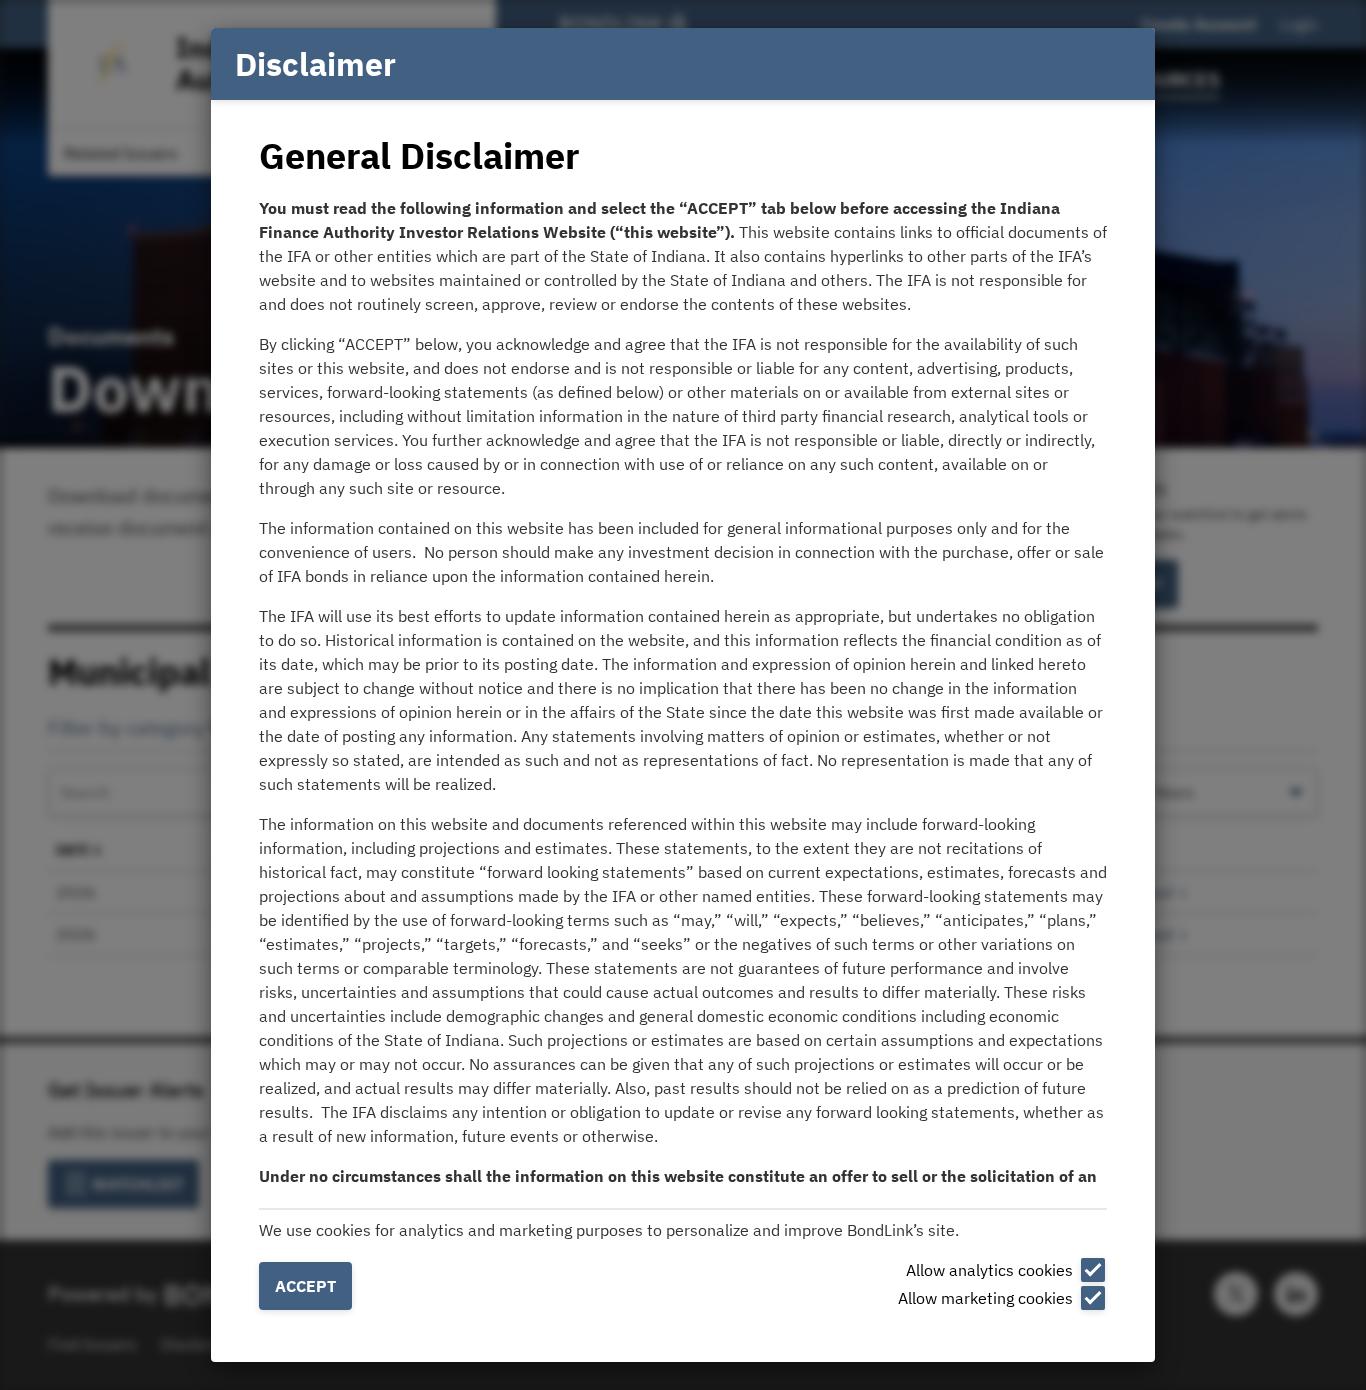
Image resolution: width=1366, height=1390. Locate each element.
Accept (305, 1286)
